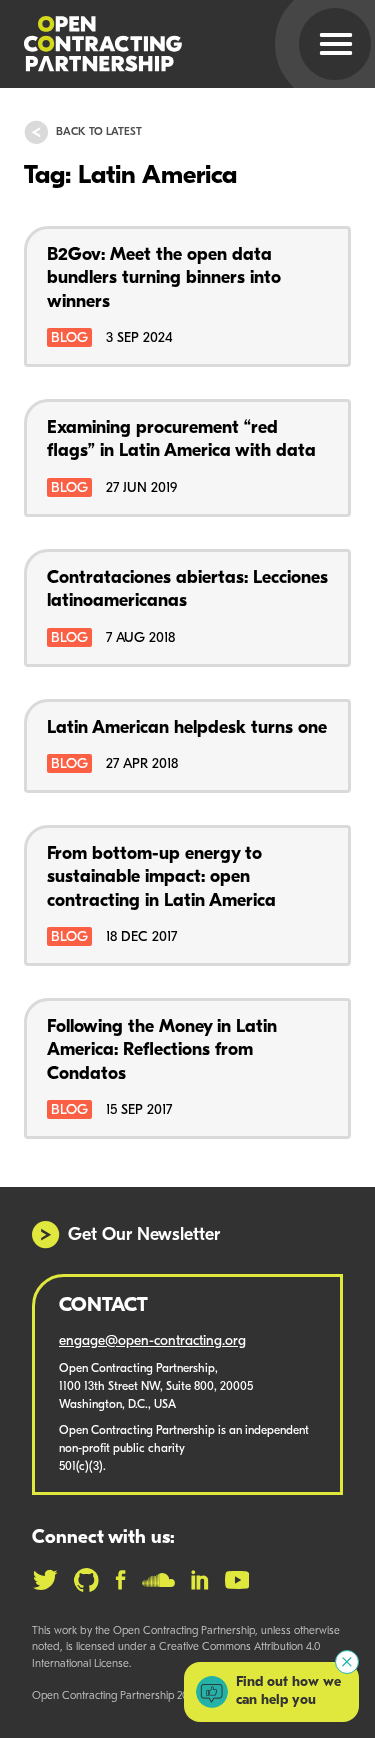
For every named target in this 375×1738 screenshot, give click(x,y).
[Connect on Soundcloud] (158, 1580)
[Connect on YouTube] (237, 1580)
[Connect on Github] (86, 1580)
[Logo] (163, 44)
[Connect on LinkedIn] (200, 1580)
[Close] (347, 1662)
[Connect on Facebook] (120, 1580)
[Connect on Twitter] (45, 1580)
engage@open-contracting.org (152, 1341)
